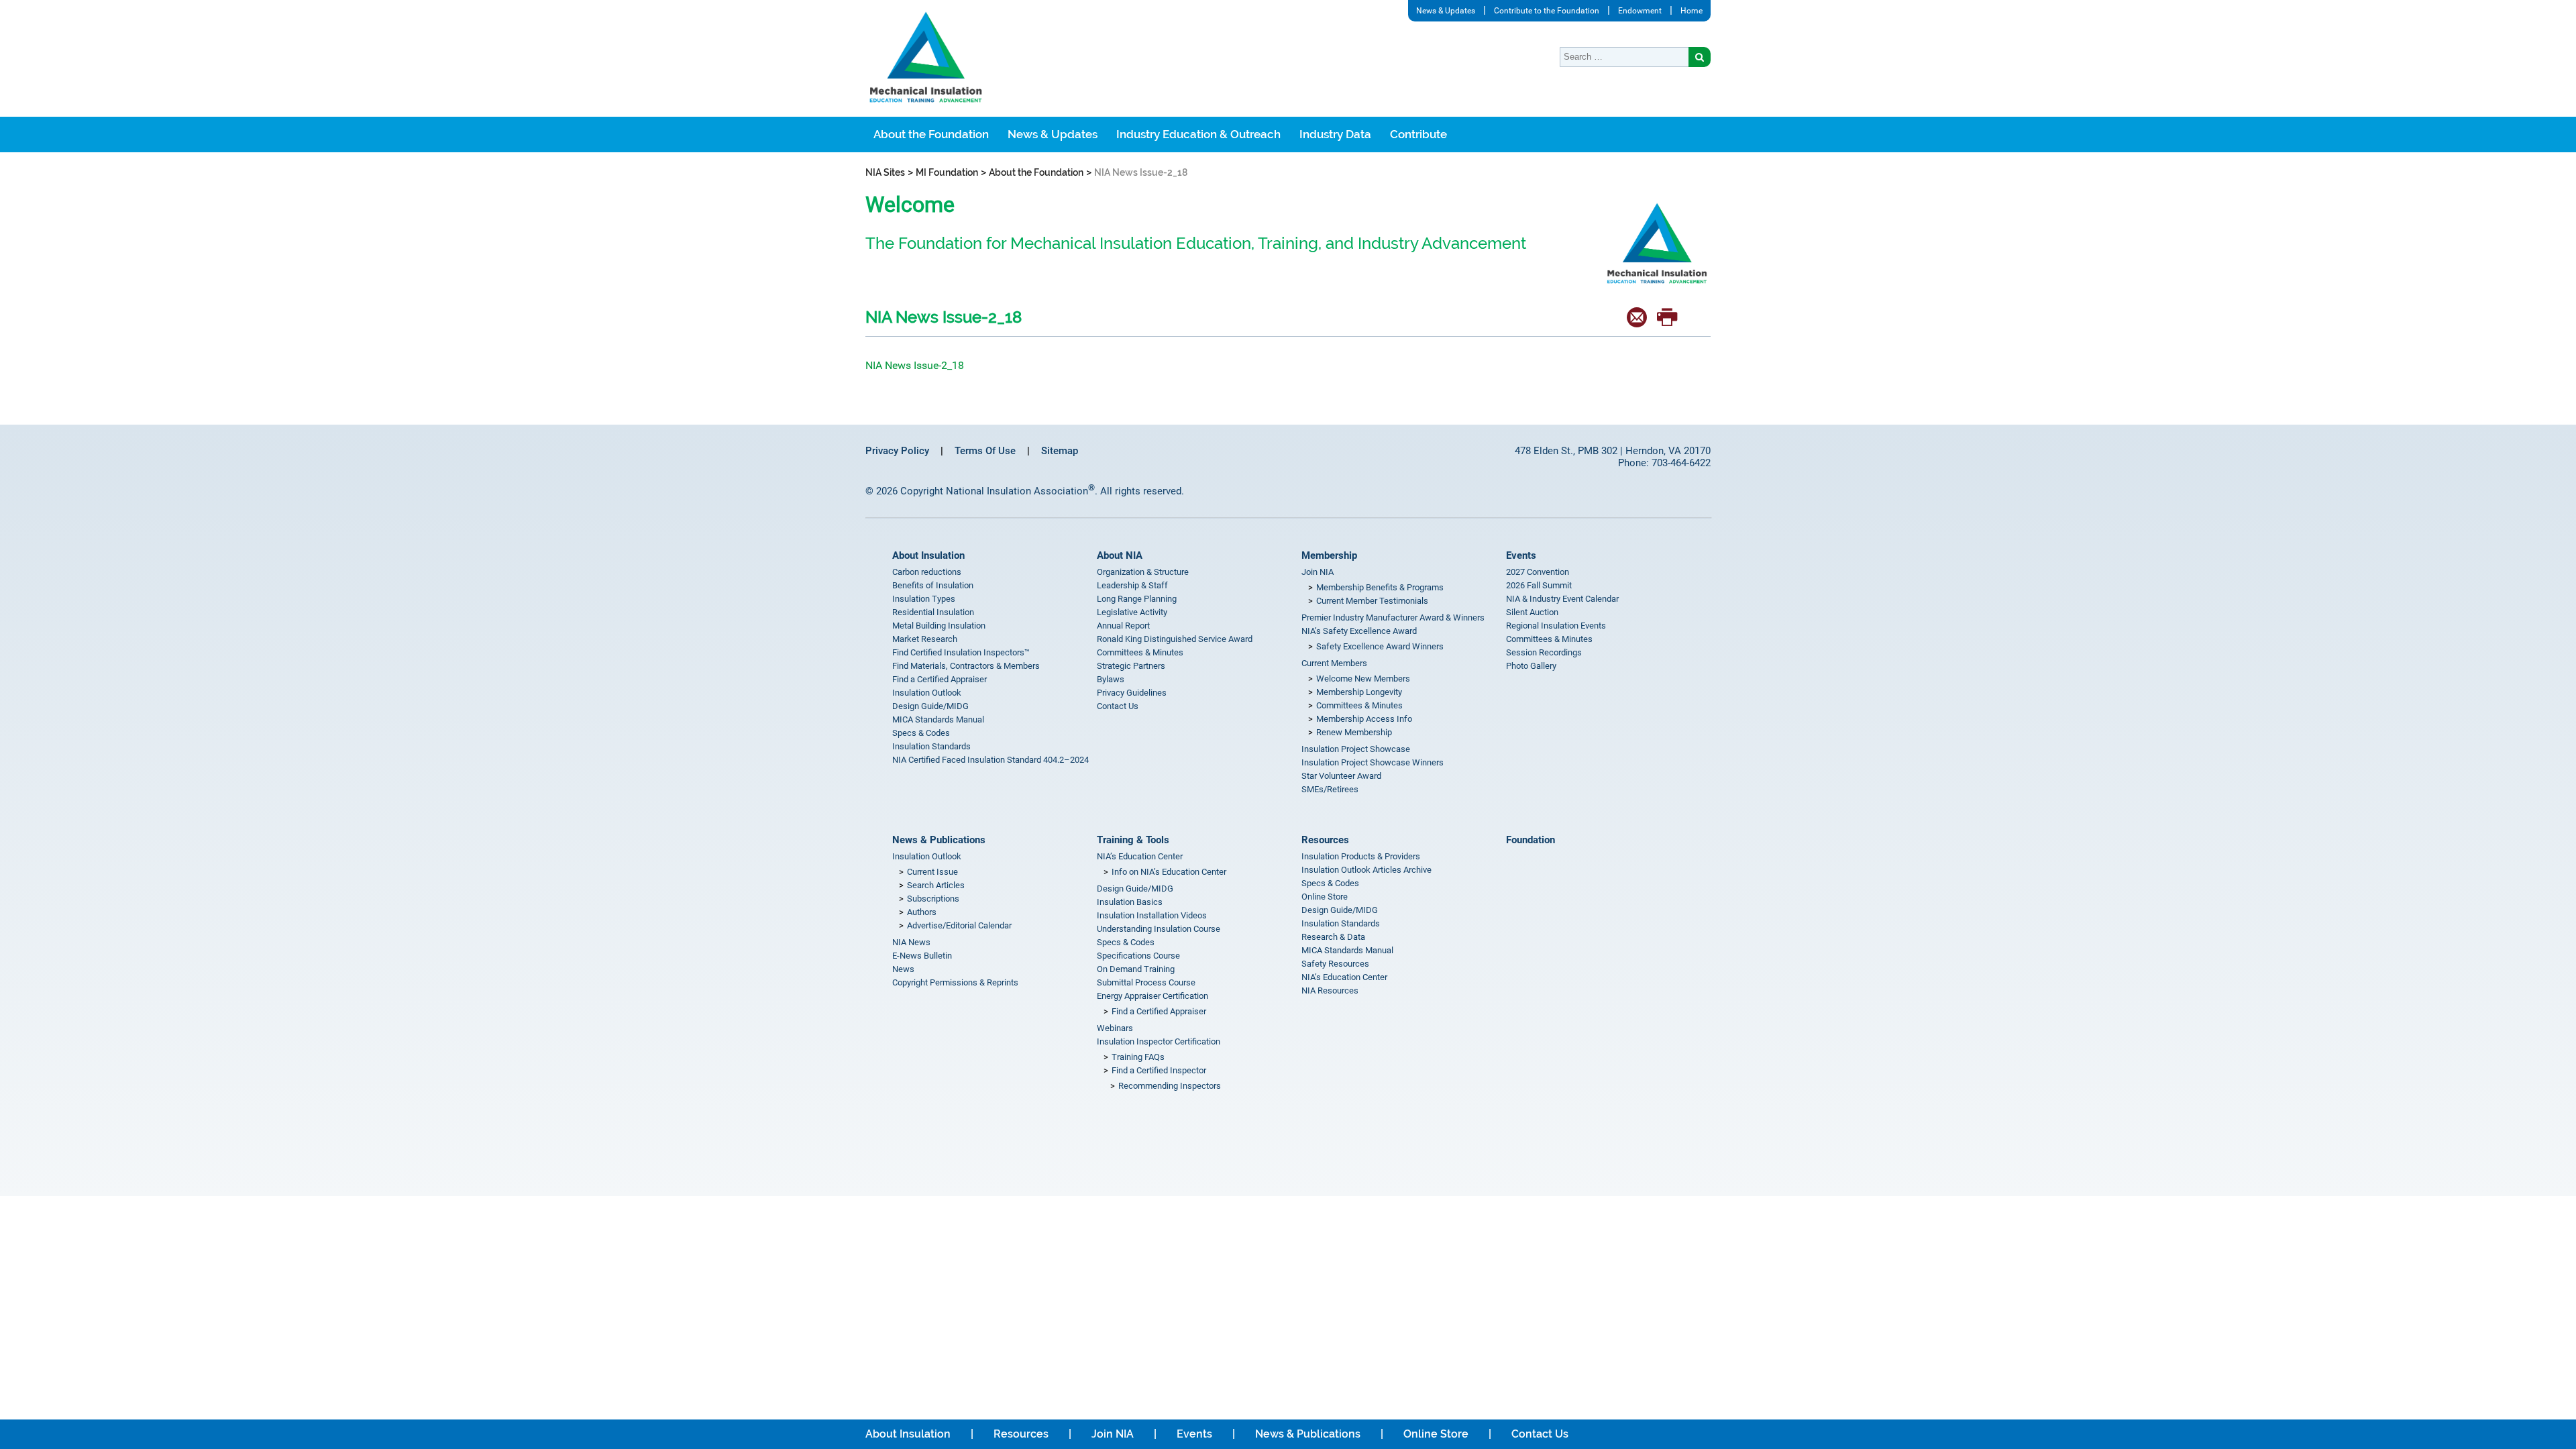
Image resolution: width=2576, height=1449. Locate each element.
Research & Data (1333, 937)
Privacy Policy (897, 451)
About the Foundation (931, 134)
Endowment (1640, 11)
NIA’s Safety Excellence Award (1359, 631)
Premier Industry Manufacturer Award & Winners (1393, 618)
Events (1521, 555)
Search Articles (936, 885)
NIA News (911, 942)
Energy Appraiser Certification (1152, 996)
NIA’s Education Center (1140, 856)
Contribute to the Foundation (1547, 11)
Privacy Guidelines (1132, 693)
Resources (1325, 840)
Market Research (925, 639)
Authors (922, 912)
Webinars (1115, 1028)
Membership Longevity (1359, 692)
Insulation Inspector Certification (1159, 1041)
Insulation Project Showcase (1356, 749)
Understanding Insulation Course (1159, 929)
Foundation (1531, 840)
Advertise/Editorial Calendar (959, 925)
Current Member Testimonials (1372, 601)
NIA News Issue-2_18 (915, 365)
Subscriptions (933, 899)
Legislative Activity (1132, 612)
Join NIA (1318, 572)
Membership (1329, 555)
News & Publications (939, 840)
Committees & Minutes (1140, 652)
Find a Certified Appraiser (940, 679)
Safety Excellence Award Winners (1380, 646)
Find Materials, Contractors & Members (966, 666)
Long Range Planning (1137, 599)
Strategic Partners (1131, 666)
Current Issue (932, 872)
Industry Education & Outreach (1198, 134)
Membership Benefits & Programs (1380, 587)
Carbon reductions (927, 572)
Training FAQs (1138, 1057)
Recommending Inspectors (1170, 1086)
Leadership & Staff (1132, 585)
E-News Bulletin (922, 956)
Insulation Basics (1130, 902)
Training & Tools (1133, 840)
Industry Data (1335, 134)
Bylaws (1111, 679)
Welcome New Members (1363, 679)
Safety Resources (1335, 964)
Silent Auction (1532, 612)
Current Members (1334, 663)
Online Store (1325, 897)
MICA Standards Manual (938, 719)
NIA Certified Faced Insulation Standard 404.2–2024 (990, 760)
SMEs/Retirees (1330, 789)
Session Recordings (1544, 652)
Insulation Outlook (927, 693)
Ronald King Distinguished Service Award (1175, 639)
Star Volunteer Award (1341, 776)
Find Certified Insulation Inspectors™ (961, 652)
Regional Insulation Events (1556, 626)
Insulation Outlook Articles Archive (1366, 870)
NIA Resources (1330, 990)
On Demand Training (1136, 969)
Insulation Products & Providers (1361, 856)
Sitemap (1060, 451)
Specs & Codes (921, 733)
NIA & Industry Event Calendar (1562, 599)
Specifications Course (1138, 956)
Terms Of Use (985, 451)
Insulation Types (924, 599)
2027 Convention (1538, 572)
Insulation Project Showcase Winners (1373, 762)
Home (1692, 11)
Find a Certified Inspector (1159, 1070)
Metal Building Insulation (939, 626)
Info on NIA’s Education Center (1169, 872)
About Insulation (928, 555)
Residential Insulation (933, 612)
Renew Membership (1354, 732)
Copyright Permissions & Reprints (955, 982)
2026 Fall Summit (1539, 585)
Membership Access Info (1364, 719)
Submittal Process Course (1146, 982)
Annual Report (1123, 626)
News (903, 969)
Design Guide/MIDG (930, 706)
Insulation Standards (931, 746)
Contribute (1418, 134)
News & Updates (1446, 11)
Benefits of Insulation (933, 585)
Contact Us (1118, 706)
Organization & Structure (1143, 572)
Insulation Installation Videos (1152, 915)
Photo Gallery (1531, 666)
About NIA (1120, 555)
